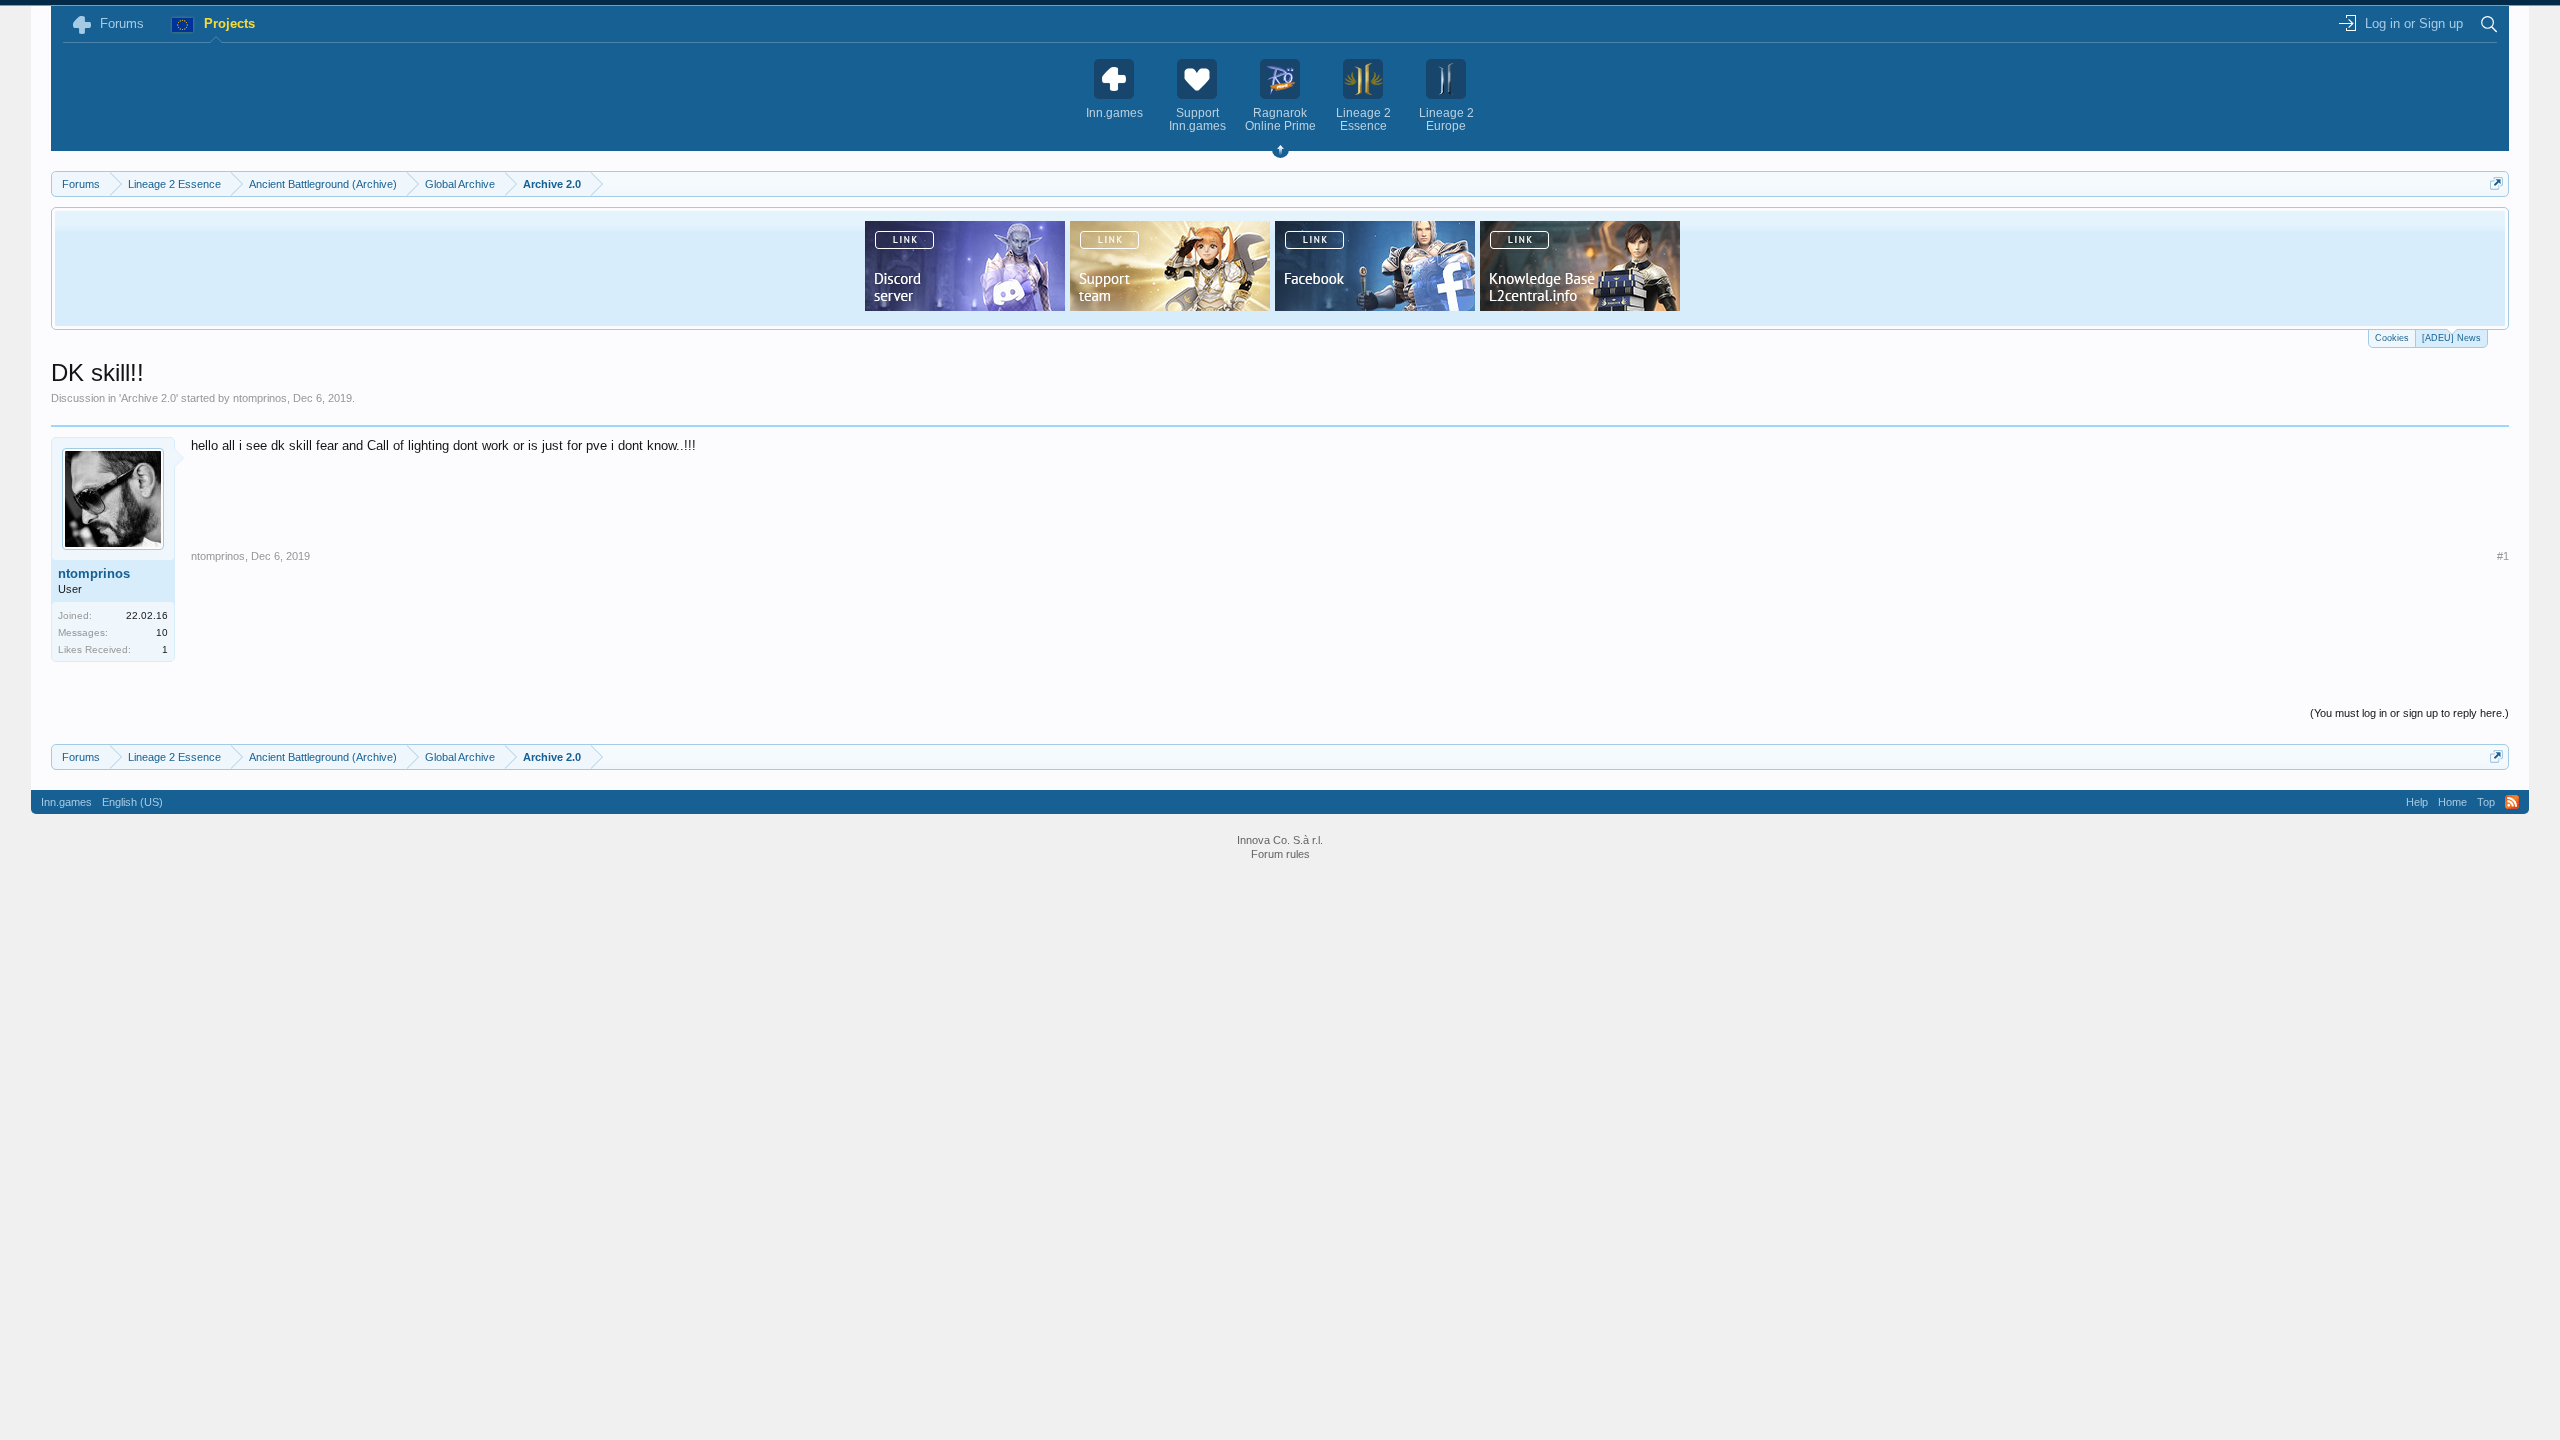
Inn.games (66, 802)
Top (2486, 802)
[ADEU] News (2451, 338)
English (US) (132, 802)
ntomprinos (260, 398)
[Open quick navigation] (2496, 183)
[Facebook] (1375, 305)
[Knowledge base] (1580, 305)
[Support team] (1170, 305)
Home (2452, 802)
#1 (2503, 556)
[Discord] (965, 305)
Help (2417, 802)
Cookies (2392, 338)
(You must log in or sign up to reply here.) (2409, 713)
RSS (2512, 802)
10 (162, 632)
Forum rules (1280, 854)
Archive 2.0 (148, 398)
